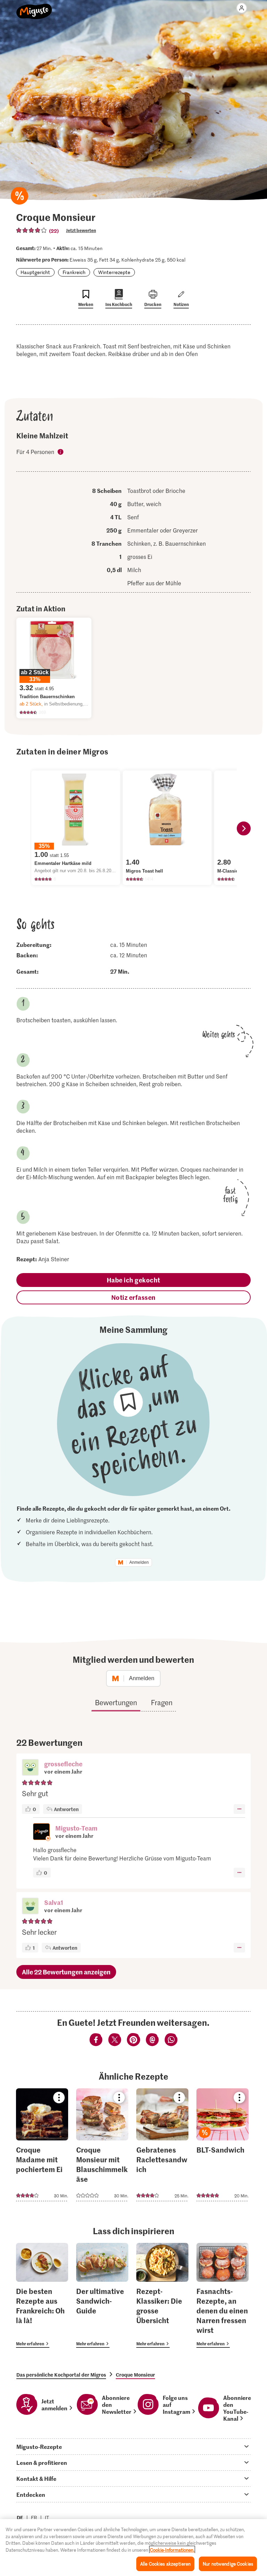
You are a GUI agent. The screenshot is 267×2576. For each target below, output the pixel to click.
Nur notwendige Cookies (228, 2564)
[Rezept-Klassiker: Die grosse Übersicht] (162, 2296)
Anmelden (139, 1562)
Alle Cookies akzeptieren (165, 2564)
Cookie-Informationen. (172, 2550)
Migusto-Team (76, 1828)
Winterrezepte (114, 272)
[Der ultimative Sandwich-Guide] (102, 2296)
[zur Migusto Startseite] (34, 8)
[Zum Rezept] (42, 2145)
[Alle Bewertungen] (32, 230)
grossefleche (63, 1764)
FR (34, 2517)
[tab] (133, 2446)
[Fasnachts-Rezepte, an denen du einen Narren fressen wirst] (222, 2296)
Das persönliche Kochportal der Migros (61, 2375)
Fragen (162, 1702)
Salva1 (54, 1902)
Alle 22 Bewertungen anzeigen (66, 1972)
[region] (133, 2548)
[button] (30, 1768)
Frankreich (74, 272)
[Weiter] (244, 828)
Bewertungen (116, 1702)
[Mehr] (239, 1809)
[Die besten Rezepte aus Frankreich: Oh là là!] (42, 2296)
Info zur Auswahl (61, 452)
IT (47, 2517)
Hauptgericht (35, 272)
